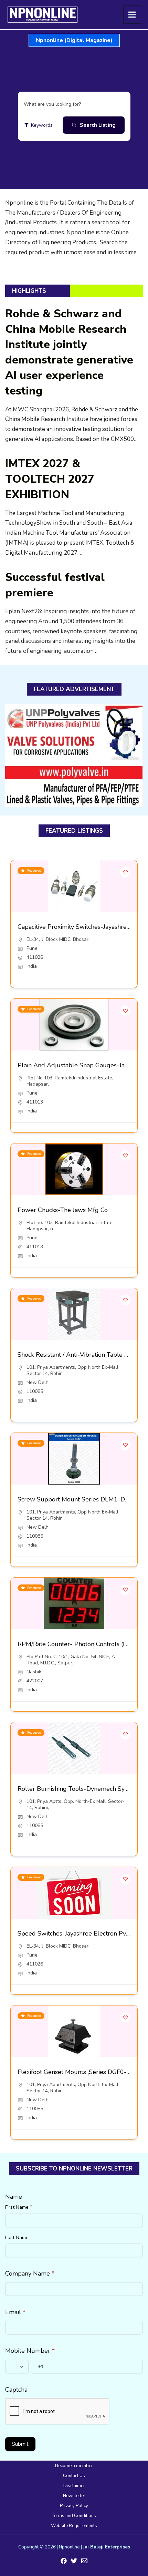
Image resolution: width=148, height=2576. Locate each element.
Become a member (74, 2466)
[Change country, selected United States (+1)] (17, 2367)
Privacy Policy (74, 2506)
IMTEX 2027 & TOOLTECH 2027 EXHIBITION (50, 479)
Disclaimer (74, 2486)
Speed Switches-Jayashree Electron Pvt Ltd (78, 1933)
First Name (19, 2207)
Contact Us (74, 2476)
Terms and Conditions (74, 2516)
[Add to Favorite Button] (125, 872)
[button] (74, 40)
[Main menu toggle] (132, 15)
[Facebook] (64, 2561)
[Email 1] (84, 2561)
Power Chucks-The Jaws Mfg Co (63, 1210)
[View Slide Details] (74, 756)
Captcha (16, 2390)
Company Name (30, 2274)
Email (15, 2312)
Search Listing (98, 125)
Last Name (17, 2238)
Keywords (42, 125)
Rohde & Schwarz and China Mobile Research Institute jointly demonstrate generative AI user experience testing (69, 352)
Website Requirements (74, 2526)
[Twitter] (74, 2561)
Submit (20, 2444)
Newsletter (74, 2496)
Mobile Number (30, 2351)
